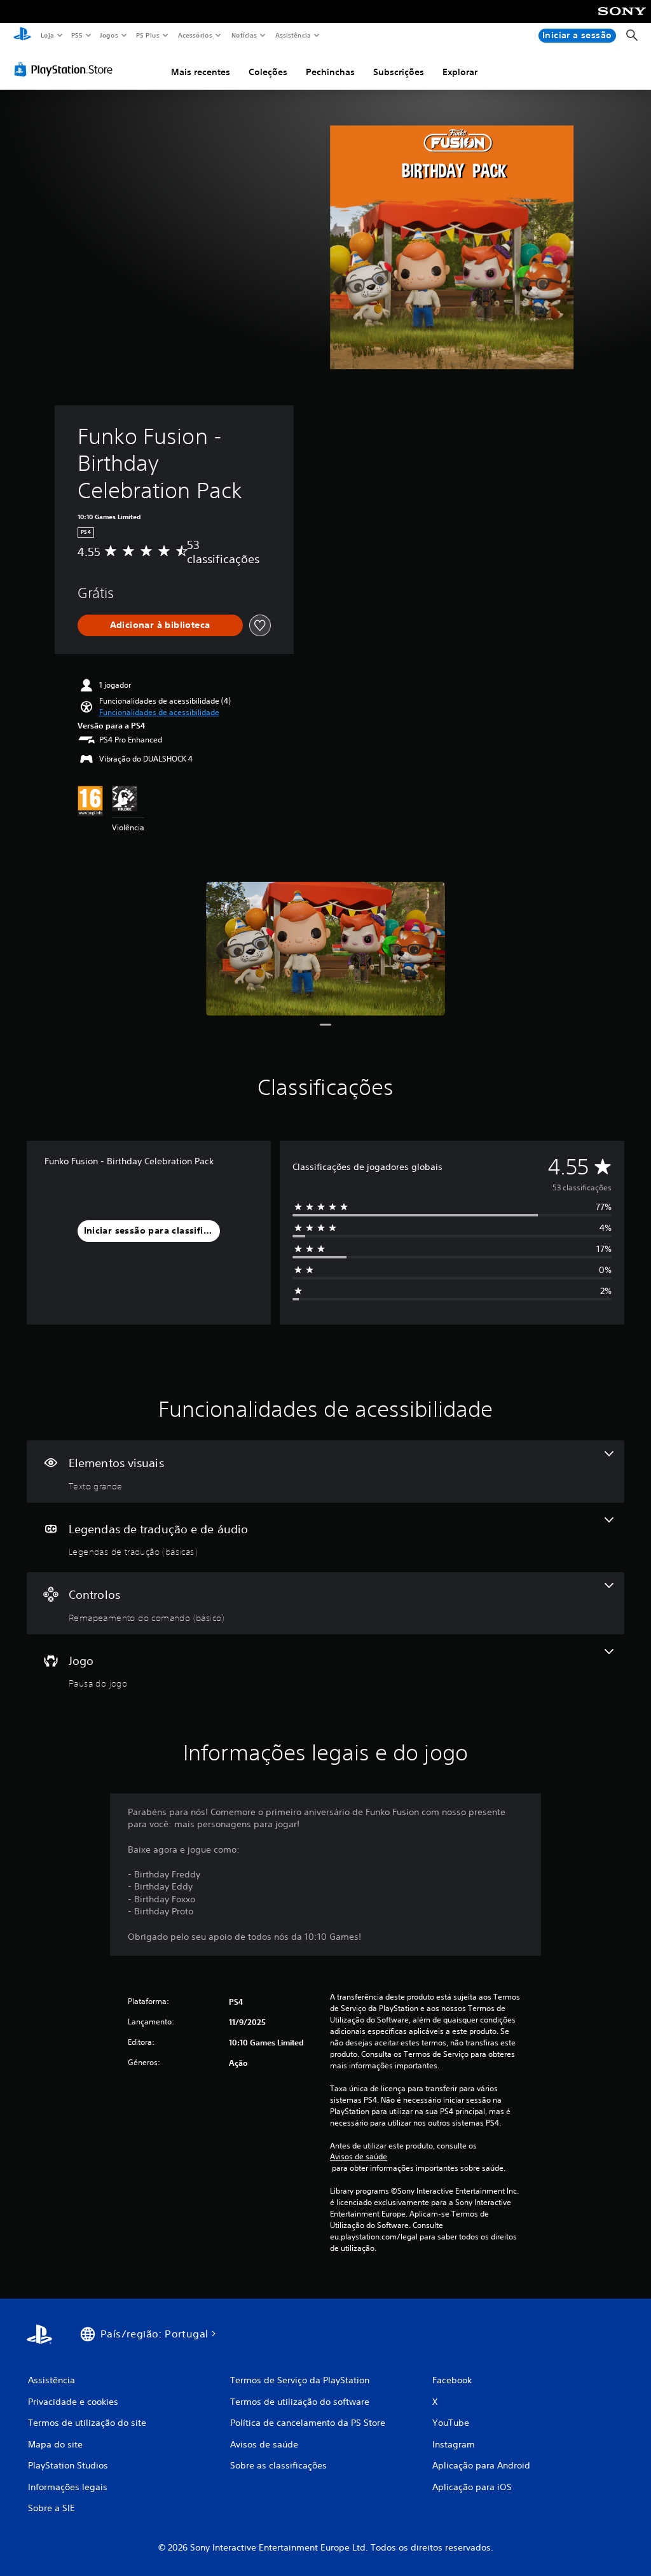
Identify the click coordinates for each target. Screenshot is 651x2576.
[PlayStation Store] (66, 69)
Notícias (244, 35)
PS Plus (148, 35)
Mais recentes (201, 72)
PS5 (77, 35)
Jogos (109, 35)
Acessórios (195, 35)
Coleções (268, 72)
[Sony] (622, 20)
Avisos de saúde (359, 2157)
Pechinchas (330, 72)
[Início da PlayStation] (22, 36)
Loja (47, 35)
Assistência (293, 35)
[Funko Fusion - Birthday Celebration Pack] (325, 949)
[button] (159, 713)
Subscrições (399, 72)
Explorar (460, 72)
